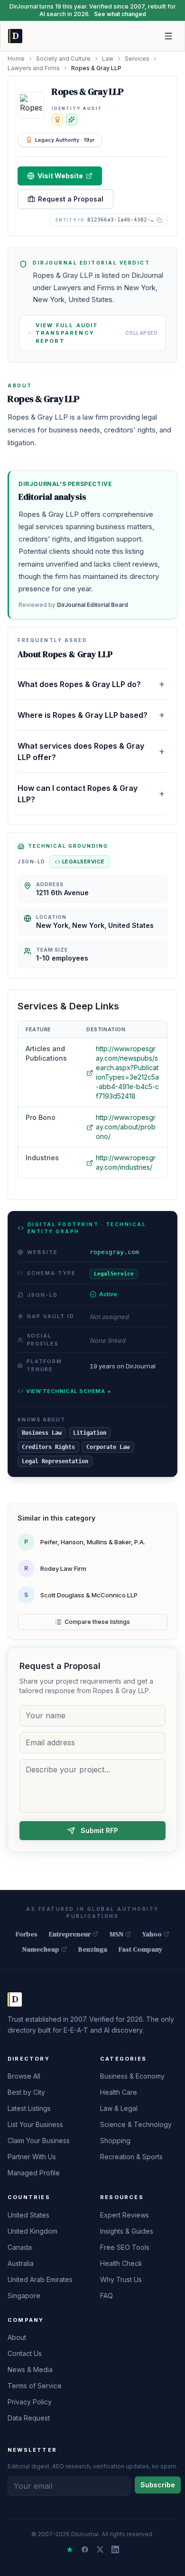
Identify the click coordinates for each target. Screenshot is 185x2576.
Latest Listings (29, 2108)
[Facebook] (85, 2549)
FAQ (106, 2296)
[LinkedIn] (115, 2549)
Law (108, 59)
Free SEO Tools (125, 2247)
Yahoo (152, 1934)
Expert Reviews (125, 2215)
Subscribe (158, 2485)
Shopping (115, 2141)
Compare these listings (97, 1622)
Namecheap (41, 1949)
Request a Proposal (71, 199)
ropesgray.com (114, 1252)
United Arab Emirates (40, 2279)
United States (28, 2215)
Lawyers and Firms (34, 68)
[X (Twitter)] (100, 2549)
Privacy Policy (30, 2402)
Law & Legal (119, 2108)
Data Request (29, 2418)
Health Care (119, 2092)
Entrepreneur (70, 1934)
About (17, 2337)
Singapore (24, 2296)
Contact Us (25, 2353)
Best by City (26, 2092)
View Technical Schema (69, 1391)
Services (137, 59)
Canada (20, 2247)
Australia (21, 2263)
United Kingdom (32, 2231)
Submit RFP (99, 1830)
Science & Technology (136, 2124)
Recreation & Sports (131, 2157)
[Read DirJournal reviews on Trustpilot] (70, 2549)
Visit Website (60, 176)
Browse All (24, 2076)
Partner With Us (32, 2157)
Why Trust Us (121, 2279)
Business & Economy (132, 2076)
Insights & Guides (127, 2231)
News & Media (30, 2370)
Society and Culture (63, 59)
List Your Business (35, 2124)
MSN (116, 1934)
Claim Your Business (39, 2141)
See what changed (120, 14)
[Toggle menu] (168, 36)
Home (16, 59)
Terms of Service (35, 2386)
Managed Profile (34, 2173)
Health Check (121, 2263)
